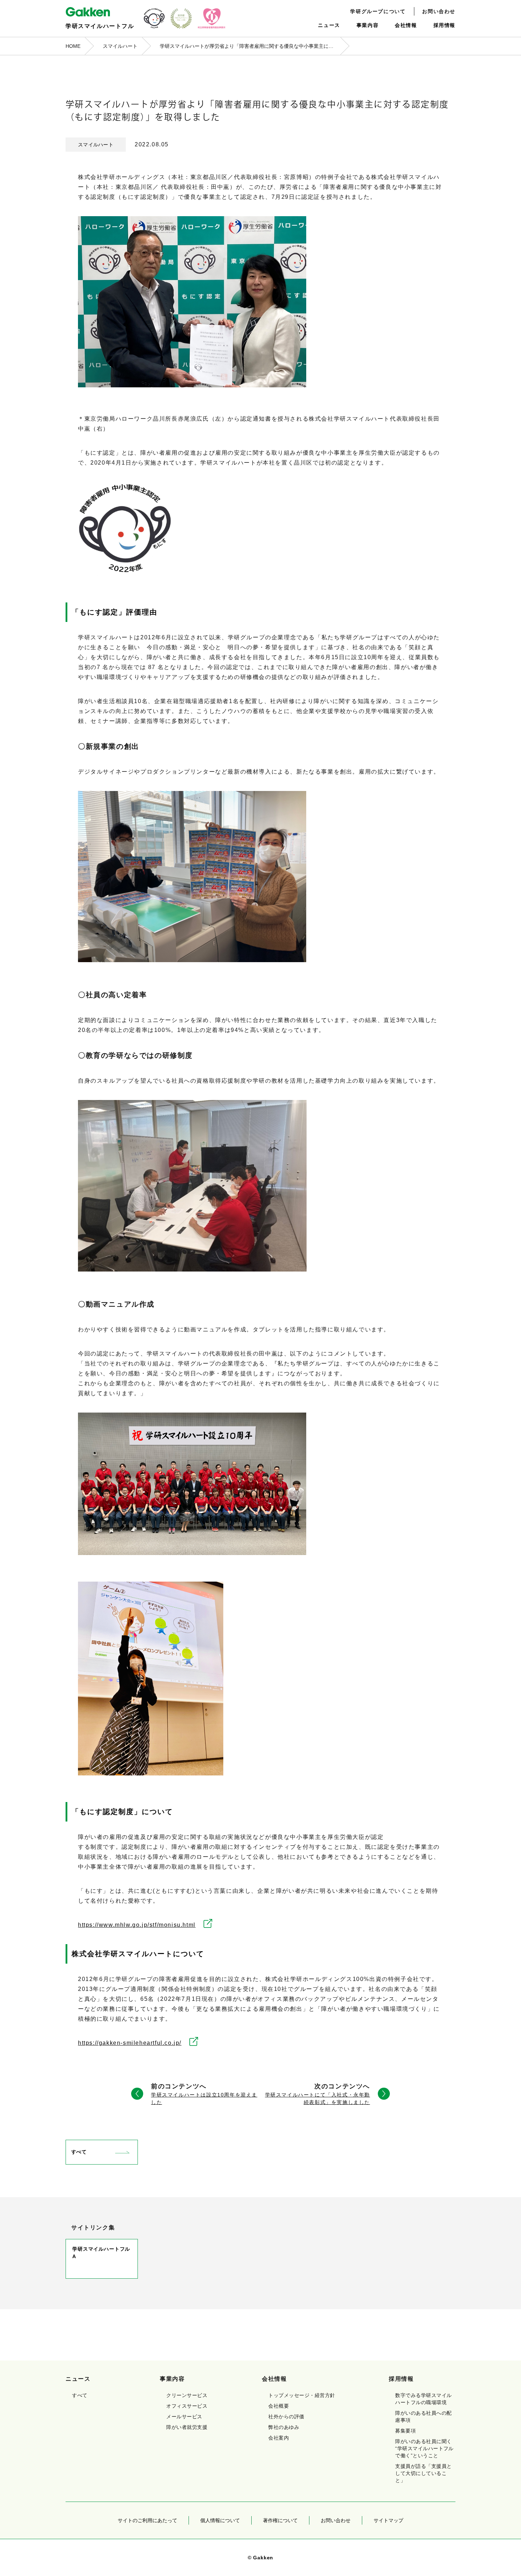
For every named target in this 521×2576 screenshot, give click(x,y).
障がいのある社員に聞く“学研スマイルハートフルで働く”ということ (424, 2448)
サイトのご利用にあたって (147, 2520)
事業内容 (368, 25)
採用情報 (444, 25)
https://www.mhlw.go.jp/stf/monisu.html (137, 1925)
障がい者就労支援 (187, 2427)
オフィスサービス (187, 2406)
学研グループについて (378, 11)
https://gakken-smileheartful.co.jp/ (130, 2043)
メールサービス (184, 2417)
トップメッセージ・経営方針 (302, 2395)
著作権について (280, 2520)
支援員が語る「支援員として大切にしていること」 (423, 2473)
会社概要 (279, 2406)
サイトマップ (388, 2520)
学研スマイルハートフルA (101, 2253)
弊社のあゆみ (284, 2427)
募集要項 (405, 2431)
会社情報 (406, 25)
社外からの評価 (286, 2417)
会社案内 (279, 2438)
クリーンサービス (187, 2395)
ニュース (329, 25)
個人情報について (220, 2520)
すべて (79, 2152)
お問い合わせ (439, 11)
